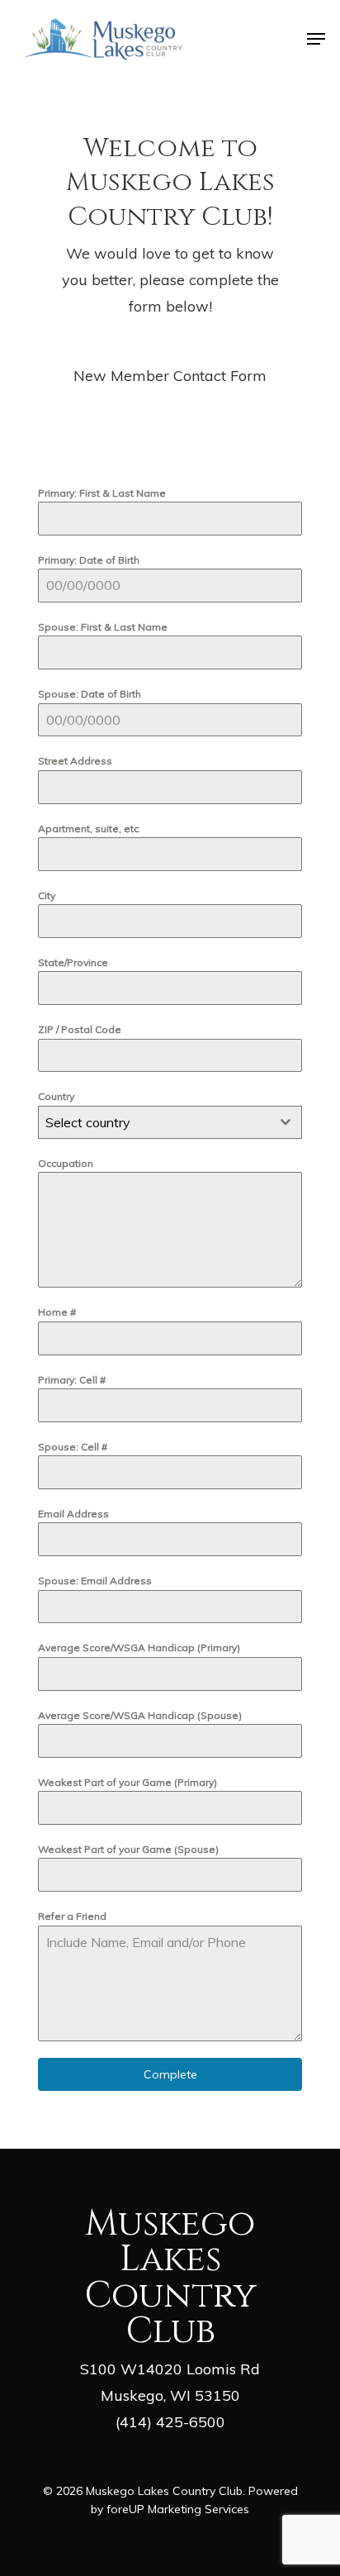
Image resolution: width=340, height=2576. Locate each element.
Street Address (75, 761)
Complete (170, 2074)
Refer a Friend (72, 1916)
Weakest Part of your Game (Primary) (127, 1782)
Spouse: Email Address (95, 1581)
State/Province (73, 962)
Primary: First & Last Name (102, 493)
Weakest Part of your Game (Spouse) (128, 1849)
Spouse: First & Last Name (103, 627)
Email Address (73, 1514)
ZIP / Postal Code (80, 1029)
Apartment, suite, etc (88, 829)
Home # (57, 1312)
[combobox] (170, 1122)
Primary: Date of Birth (89, 560)
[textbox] (154, 1122)
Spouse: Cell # (73, 1447)
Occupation (66, 1163)
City (47, 895)
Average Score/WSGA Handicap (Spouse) (140, 1715)
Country (56, 1096)
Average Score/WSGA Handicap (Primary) (139, 1647)
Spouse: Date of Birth (90, 694)
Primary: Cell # (72, 1380)
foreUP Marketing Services (178, 2509)
